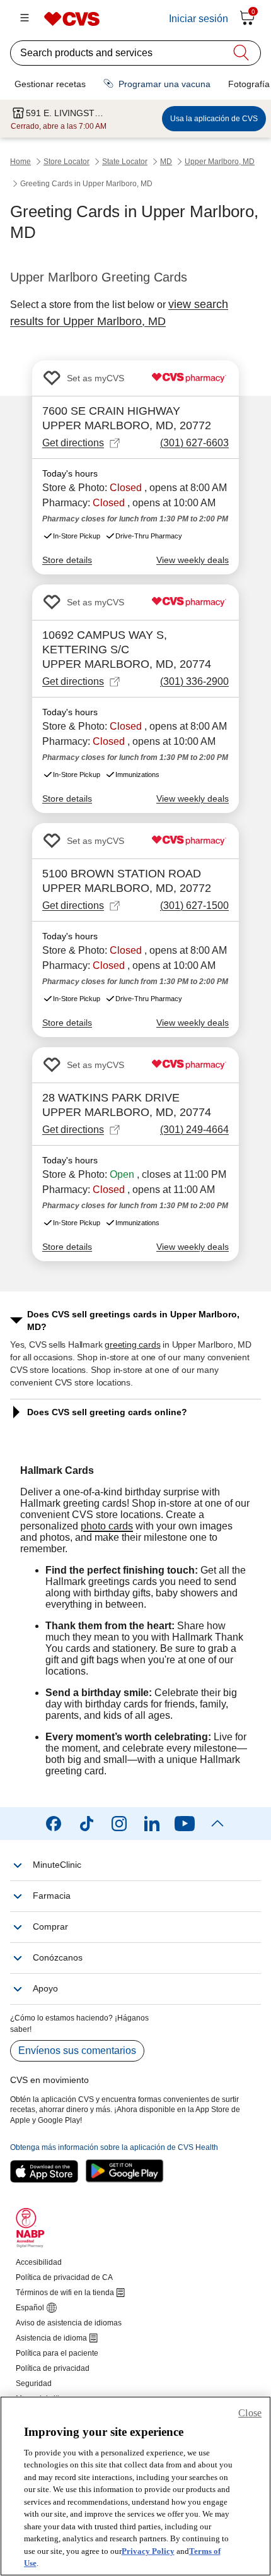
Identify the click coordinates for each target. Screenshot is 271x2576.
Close (250, 2413)
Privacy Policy (148, 2551)
